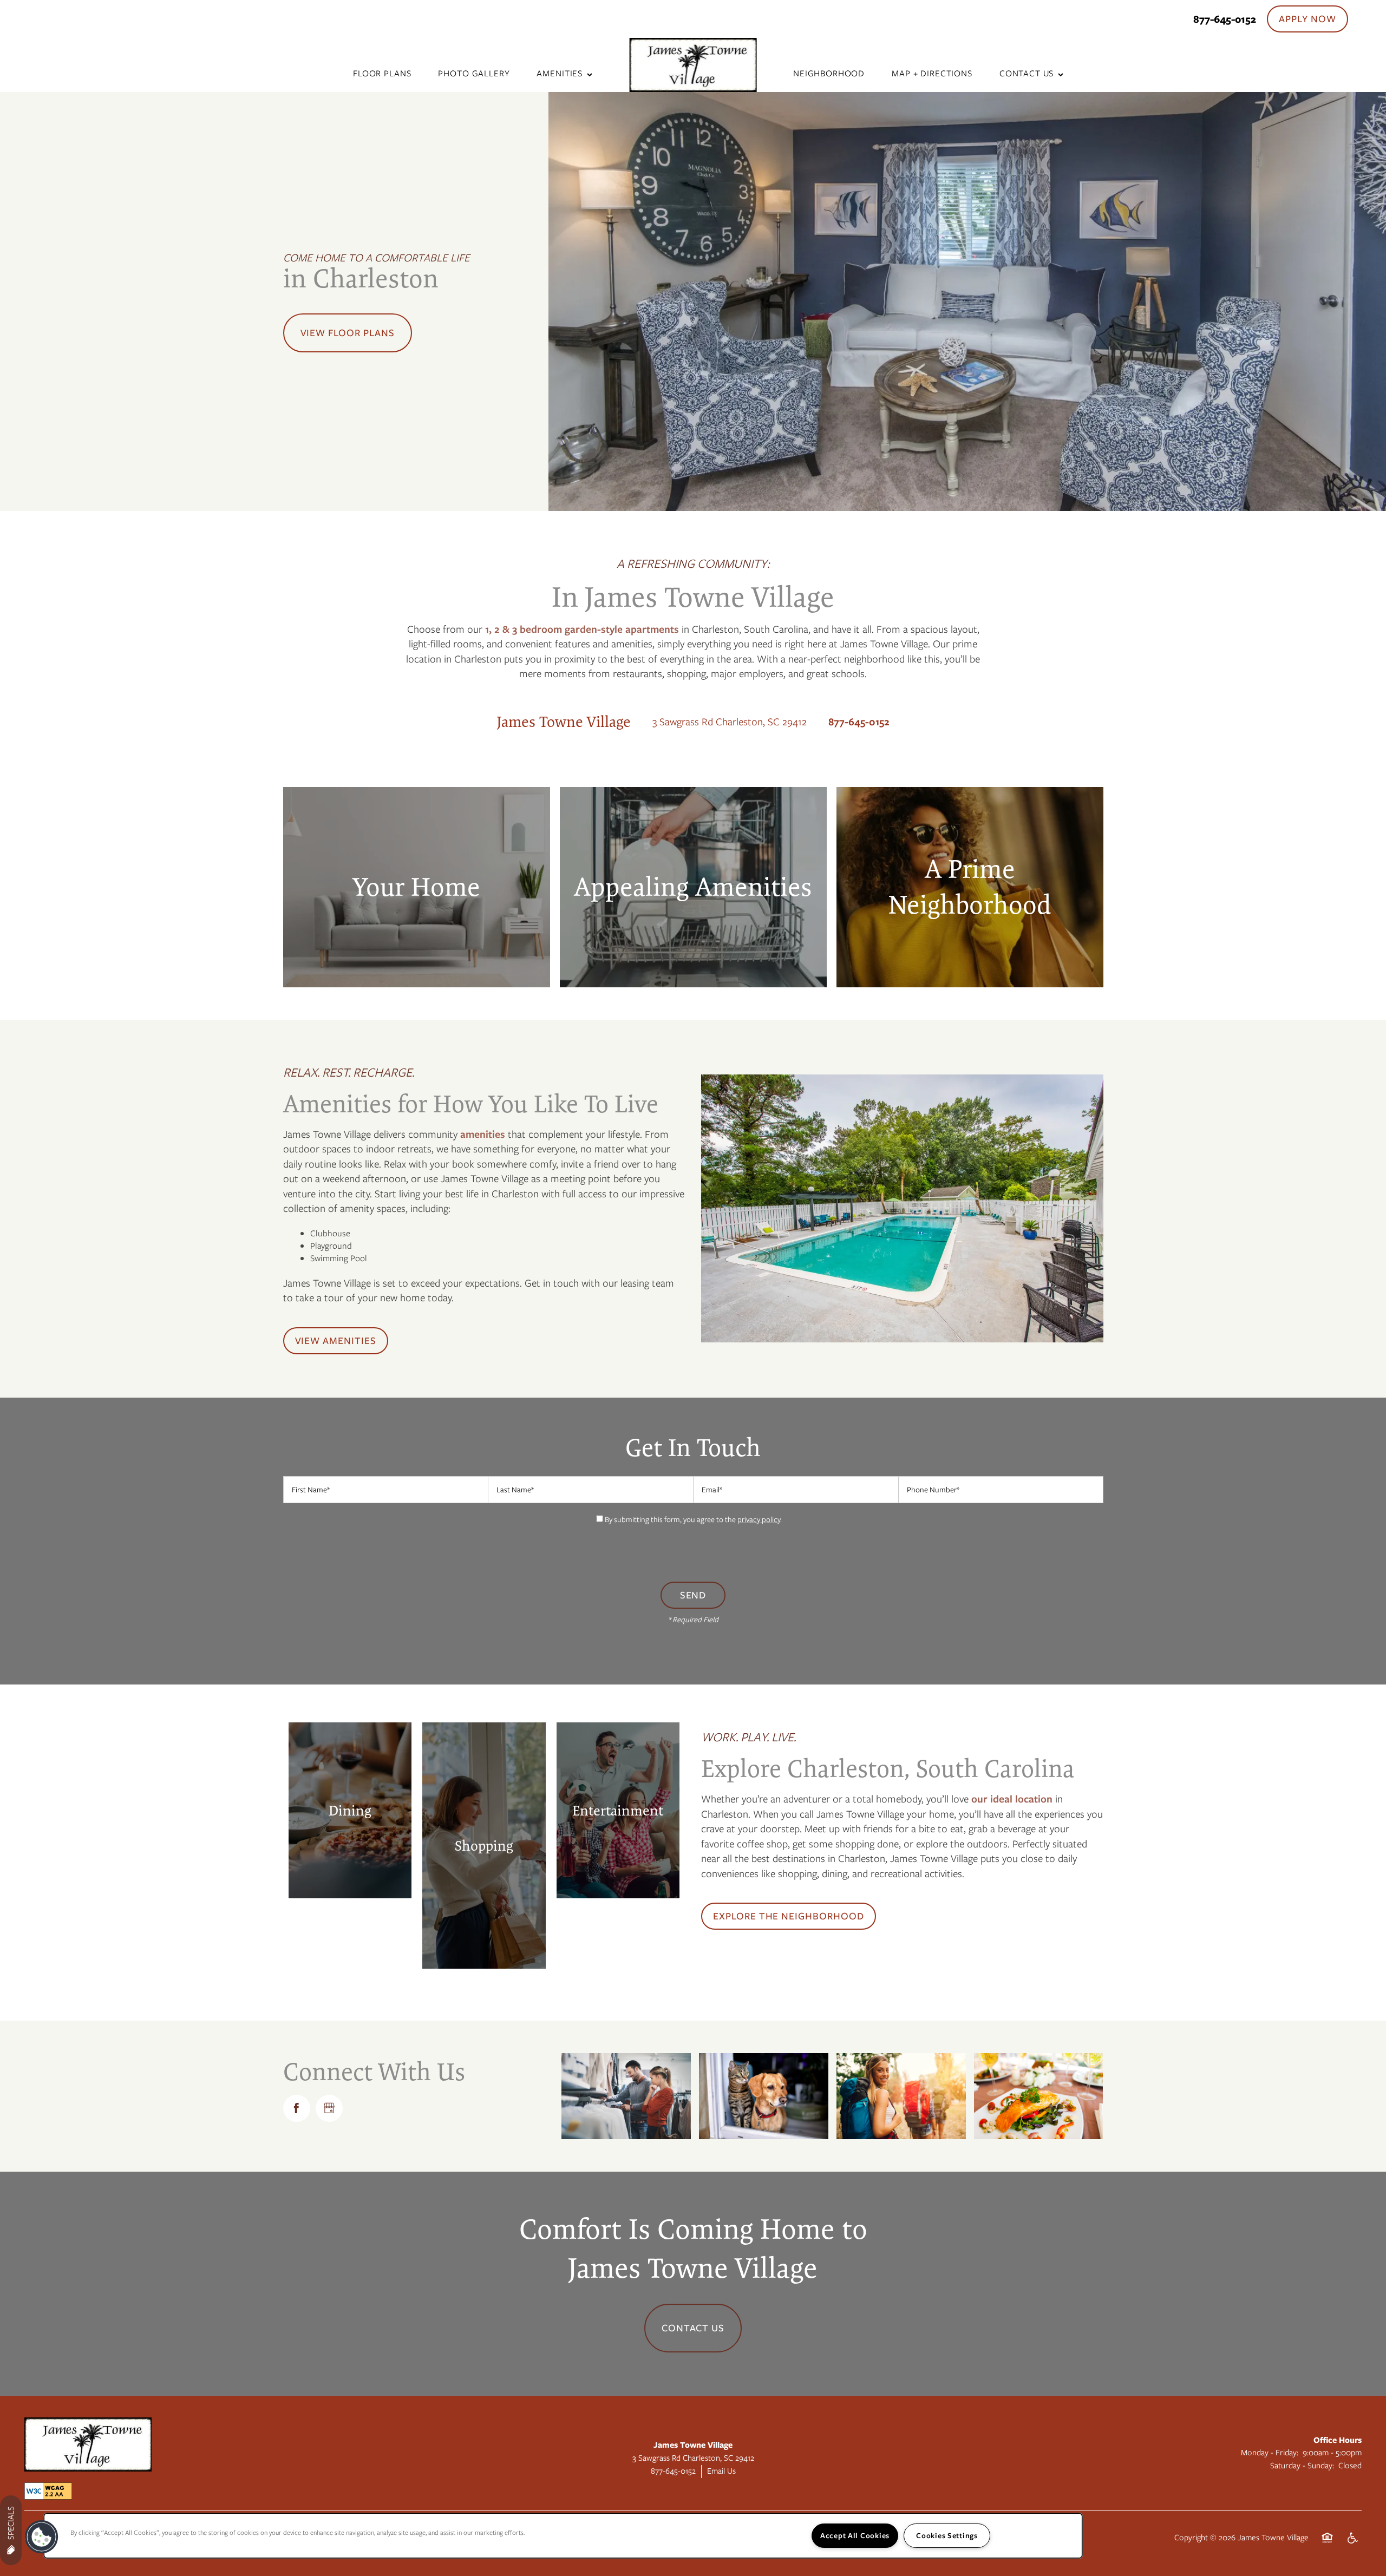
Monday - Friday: (1270, 2453)
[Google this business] (329, 2108)
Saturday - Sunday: (1302, 2466)
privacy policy (759, 1519)
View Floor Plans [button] (348, 333)
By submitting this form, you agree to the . (693, 1519)
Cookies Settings (947, 2535)
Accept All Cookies (855, 2535)
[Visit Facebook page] (297, 2108)
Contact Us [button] (693, 2328)
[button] (1307, 19)
